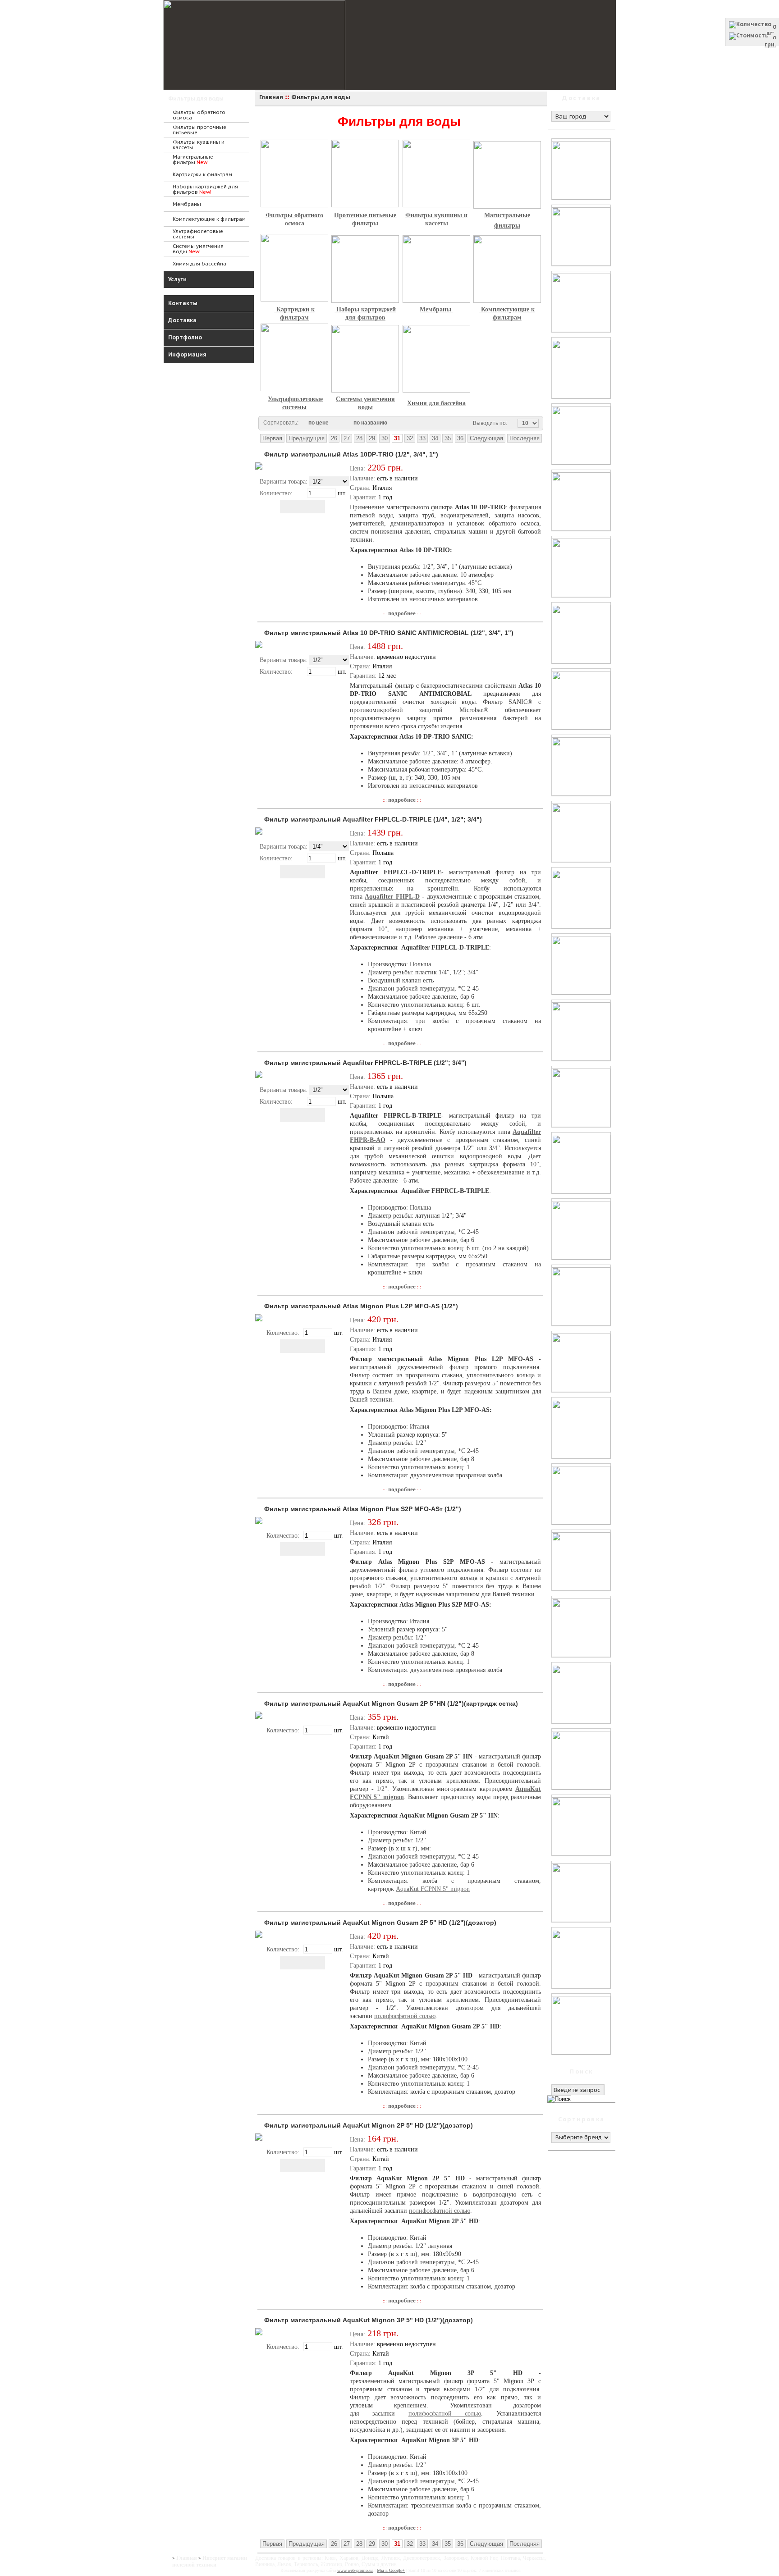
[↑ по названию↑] (398, 423)
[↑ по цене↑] (339, 423)
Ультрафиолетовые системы (198, 234)
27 (347, 438)
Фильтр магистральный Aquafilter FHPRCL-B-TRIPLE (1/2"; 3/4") (365, 1063)
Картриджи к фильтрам (202, 174)
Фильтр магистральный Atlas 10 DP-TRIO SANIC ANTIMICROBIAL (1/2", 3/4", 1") (389, 633)
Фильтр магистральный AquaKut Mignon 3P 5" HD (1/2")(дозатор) (369, 2320)
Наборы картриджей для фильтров (205, 189)
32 (410, 438)
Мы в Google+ (391, 2570)
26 (334, 438)
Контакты (183, 303)
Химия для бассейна (199, 264)
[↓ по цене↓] (333, 423)
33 (422, 438)
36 (460, 438)
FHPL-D (408, 897)
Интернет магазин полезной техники (210, 2561)
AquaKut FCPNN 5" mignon (433, 1889)
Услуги (177, 279)
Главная (187, 2558)
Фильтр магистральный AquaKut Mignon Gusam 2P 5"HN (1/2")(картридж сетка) (391, 1704)
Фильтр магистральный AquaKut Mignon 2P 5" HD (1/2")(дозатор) (369, 2125)
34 (435, 438)
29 (372, 438)
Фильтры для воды (196, 98)
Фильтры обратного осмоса (199, 115)
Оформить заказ (752, 53)
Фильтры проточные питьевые (199, 130)
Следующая (486, 438)
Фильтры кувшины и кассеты (199, 145)
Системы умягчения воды (198, 249)
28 (359, 438)
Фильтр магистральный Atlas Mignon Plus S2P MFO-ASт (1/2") (363, 1509)
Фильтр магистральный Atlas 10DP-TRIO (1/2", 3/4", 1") (351, 454)
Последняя (525, 438)
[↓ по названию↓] (392, 423)
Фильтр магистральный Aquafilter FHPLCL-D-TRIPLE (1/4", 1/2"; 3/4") (373, 819)
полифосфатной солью (405, 2016)
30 (385, 438)
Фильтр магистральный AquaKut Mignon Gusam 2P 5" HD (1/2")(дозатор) (380, 1923)
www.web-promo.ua (355, 2570)
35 (448, 438)
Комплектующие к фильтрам (209, 219)
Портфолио (185, 337)
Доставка (182, 320)
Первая (272, 438)
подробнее (402, 613)
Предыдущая (307, 438)
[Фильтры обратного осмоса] (431, 207)
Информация (187, 354)
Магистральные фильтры (193, 160)
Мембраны (187, 204)
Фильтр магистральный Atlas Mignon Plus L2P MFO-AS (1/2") (361, 1306)
